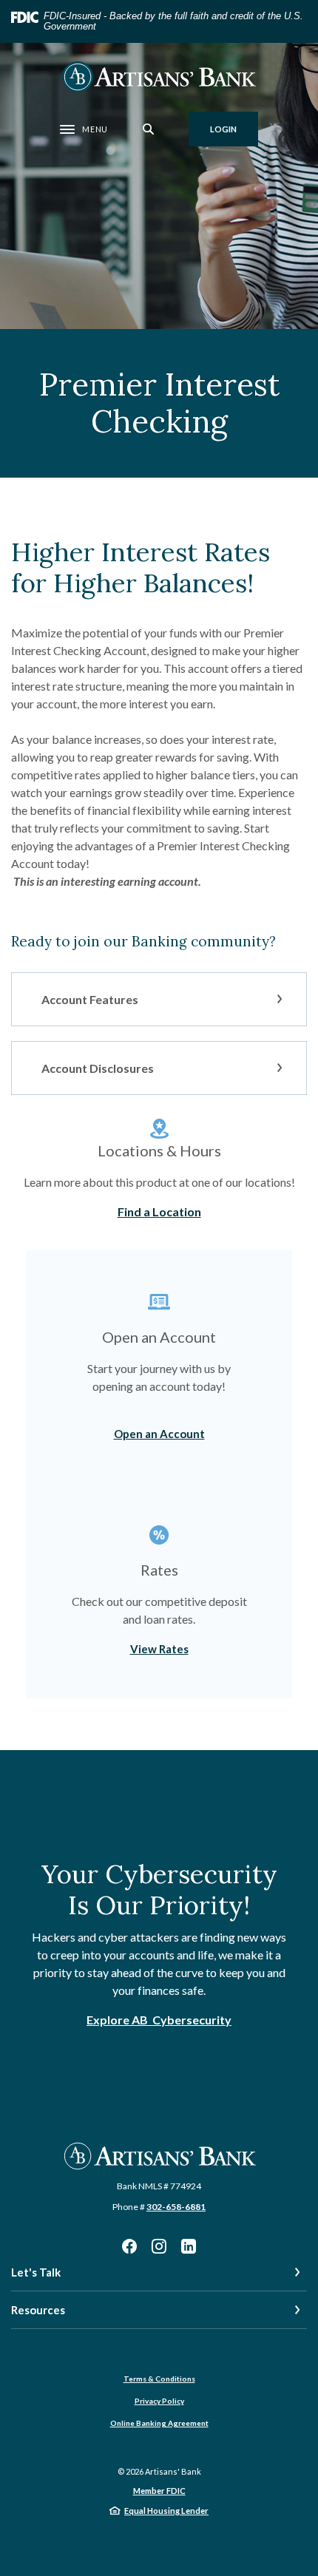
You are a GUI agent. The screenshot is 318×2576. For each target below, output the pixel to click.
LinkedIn (189, 2246)
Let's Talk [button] (36, 2272)
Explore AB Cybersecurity (159, 2020)
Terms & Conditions (159, 2379)
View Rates (159, 1649)
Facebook (129, 2246)
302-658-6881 (176, 2207)
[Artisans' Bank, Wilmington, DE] (159, 77)
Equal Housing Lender (166, 2511)
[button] (159, 999)
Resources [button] (38, 2310)
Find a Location (159, 1211)
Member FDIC (159, 2491)
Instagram (159, 2246)
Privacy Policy (159, 2401)
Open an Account (159, 1434)
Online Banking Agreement (159, 2423)
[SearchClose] (149, 129)
